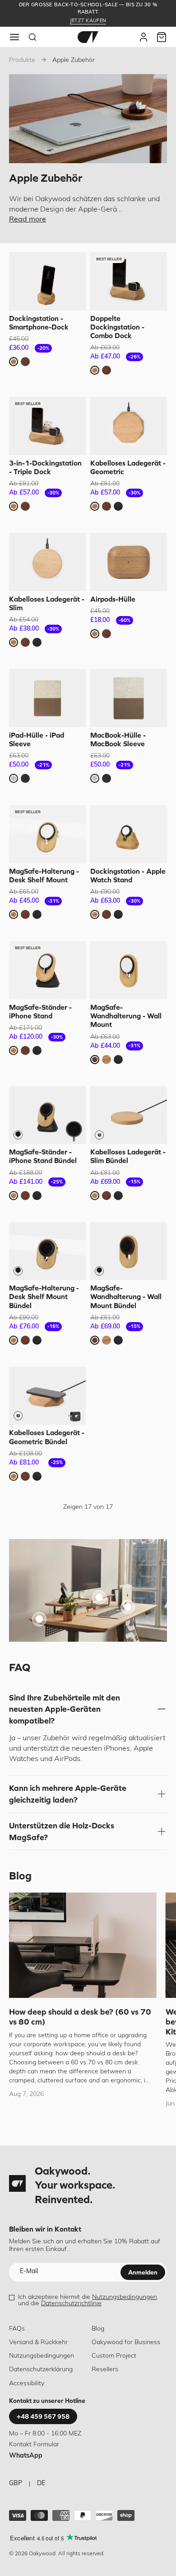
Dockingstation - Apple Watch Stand (128, 875)
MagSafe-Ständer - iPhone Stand (40, 1011)
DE (41, 2484)
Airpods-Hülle (113, 599)
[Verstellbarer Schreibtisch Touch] (39, 1619)
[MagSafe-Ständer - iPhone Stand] (47, 970)
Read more (28, 220)
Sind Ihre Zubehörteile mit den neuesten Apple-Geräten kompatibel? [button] (65, 1709)
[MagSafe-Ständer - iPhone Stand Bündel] (47, 1115)
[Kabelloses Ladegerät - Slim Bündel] (129, 1115)
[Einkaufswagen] (162, 37)
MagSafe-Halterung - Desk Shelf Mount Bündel (44, 1296)
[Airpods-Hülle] (129, 562)
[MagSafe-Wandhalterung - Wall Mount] (129, 970)
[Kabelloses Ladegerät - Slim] (47, 562)
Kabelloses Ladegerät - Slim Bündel (128, 1156)
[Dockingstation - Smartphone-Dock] (47, 281)
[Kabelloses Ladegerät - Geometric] (129, 426)
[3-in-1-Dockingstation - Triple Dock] (47, 426)
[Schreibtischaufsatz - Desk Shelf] (99, 1597)
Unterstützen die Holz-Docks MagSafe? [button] (62, 1831)
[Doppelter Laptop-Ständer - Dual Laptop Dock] (128, 1607)
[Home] (88, 37)
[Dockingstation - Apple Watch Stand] (129, 834)
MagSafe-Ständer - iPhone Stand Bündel (43, 1156)
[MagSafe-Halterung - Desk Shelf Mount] (47, 834)
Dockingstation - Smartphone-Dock (39, 323)
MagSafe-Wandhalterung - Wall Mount (126, 1016)
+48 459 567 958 (43, 2416)
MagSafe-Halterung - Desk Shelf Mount (44, 875)
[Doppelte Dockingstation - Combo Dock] (129, 281)
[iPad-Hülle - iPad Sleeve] (47, 698)
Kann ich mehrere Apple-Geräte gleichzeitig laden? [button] (68, 1794)
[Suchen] (32, 37)
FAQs (17, 2329)
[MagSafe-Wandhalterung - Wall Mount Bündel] (129, 1251)
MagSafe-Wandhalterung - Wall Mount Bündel (126, 1296)
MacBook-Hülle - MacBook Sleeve (118, 739)
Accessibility (27, 2384)
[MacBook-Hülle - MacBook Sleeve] (129, 698)
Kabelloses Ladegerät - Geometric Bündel (47, 1437)
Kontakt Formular (34, 2445)
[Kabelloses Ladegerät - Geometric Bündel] (47, 1396)
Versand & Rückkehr (38, 2343)
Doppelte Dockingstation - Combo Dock (117, 327)
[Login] (144, 37)
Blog (98, 2329)
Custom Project (114, 2356)
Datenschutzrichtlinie (71, 2304)
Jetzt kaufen (88, 21)
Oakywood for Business (126, 2343)
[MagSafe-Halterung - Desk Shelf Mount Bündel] (47, 1251)
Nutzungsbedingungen (125, 2297)
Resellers (105, 2370)
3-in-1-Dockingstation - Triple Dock (45, 467)
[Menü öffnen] (14, 37)
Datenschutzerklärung (41, 2370)
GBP (16, 2484)
